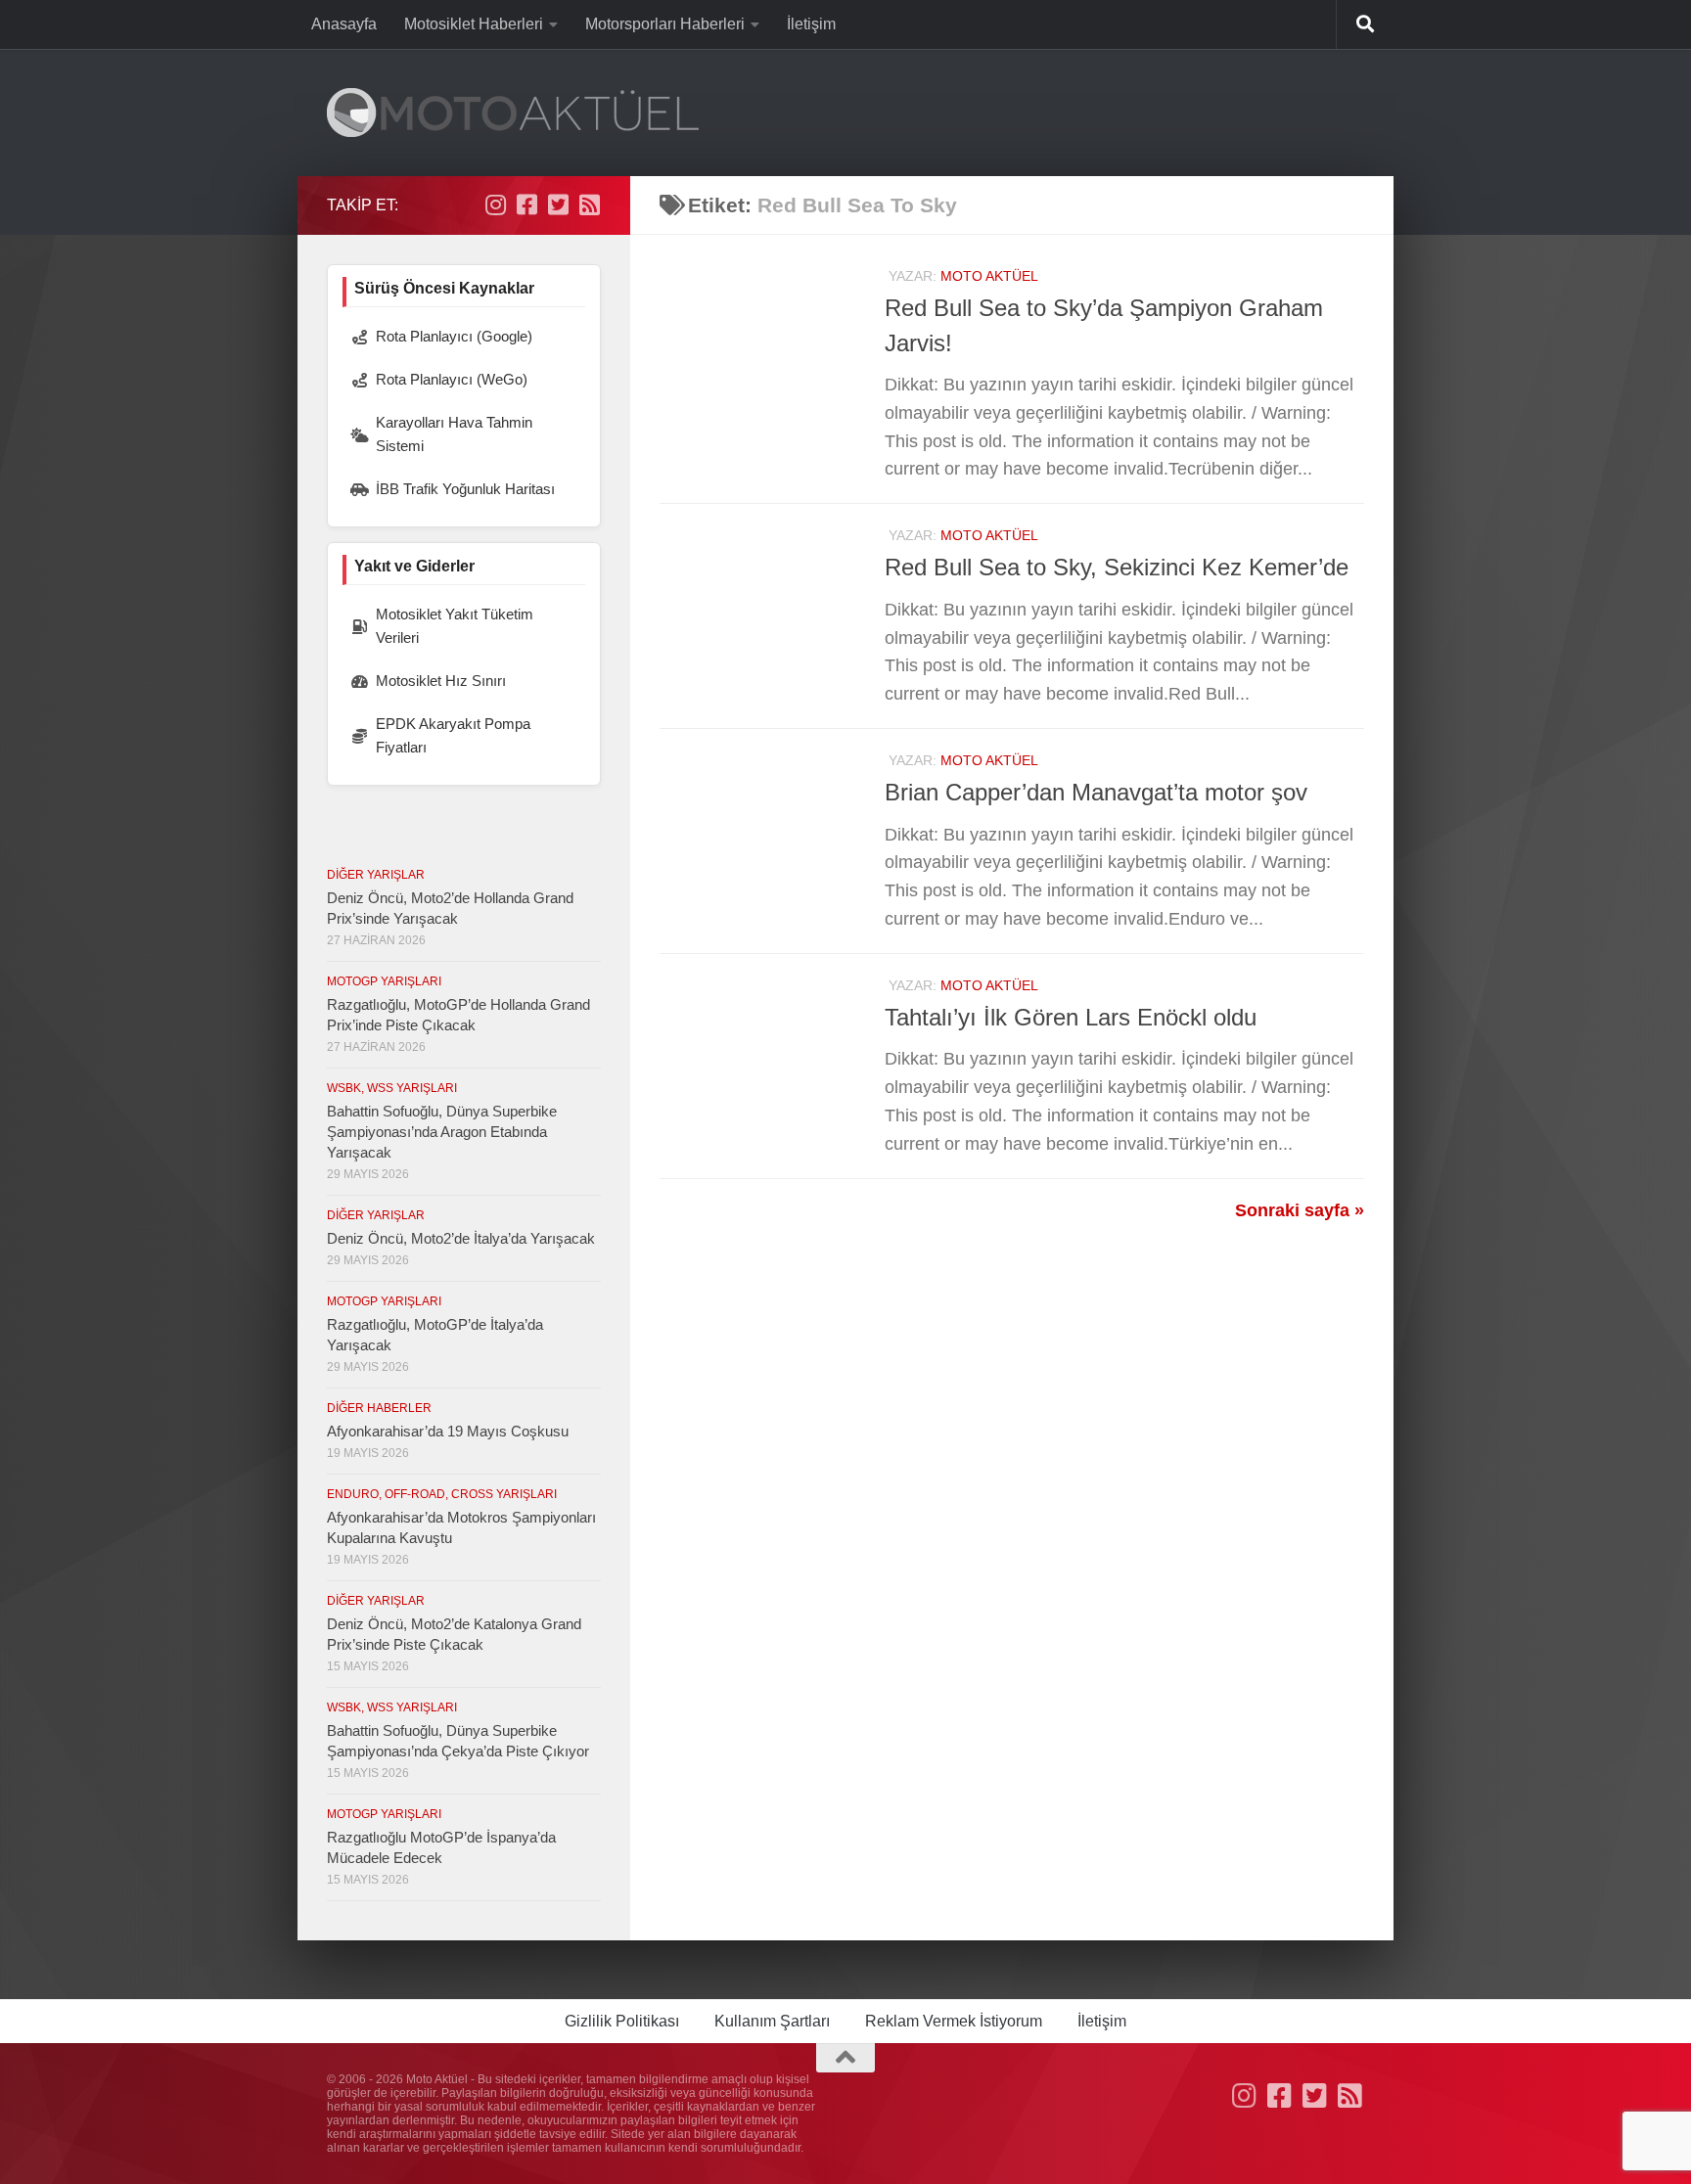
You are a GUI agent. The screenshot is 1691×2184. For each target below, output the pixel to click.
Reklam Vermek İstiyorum (954, 2021)
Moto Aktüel (989, 276)
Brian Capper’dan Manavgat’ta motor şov (1096, 793)
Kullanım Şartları (772, 2021)
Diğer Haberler (379, 1408)
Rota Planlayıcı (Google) (454, 336)
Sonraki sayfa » (1300, 1210)
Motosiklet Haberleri (474, 24)
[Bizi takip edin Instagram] (495, 205)
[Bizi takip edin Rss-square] (589, 205)
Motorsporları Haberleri (665, 24)
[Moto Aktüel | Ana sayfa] (513, 113)
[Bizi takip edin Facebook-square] (526, 205)
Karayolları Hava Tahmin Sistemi (454, 434)
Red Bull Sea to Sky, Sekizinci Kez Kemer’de (1117, 568)
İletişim (811, 24)
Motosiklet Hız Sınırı (441, 681)
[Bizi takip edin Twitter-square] (558, 205)
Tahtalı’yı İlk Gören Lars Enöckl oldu (1071, 1018)
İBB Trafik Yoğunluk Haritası (465, 489)
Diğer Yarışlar (376, 875)
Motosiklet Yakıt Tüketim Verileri (455, 626)
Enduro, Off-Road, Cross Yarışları (442, 1494)
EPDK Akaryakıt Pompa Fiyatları (453, 735)
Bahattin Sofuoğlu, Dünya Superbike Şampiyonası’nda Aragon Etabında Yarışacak (442, 1132)
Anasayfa (344, 24)
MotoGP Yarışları (384, 981)
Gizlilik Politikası (622, 2021)
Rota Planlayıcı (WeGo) (452, 379)
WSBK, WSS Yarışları (392, 1088)
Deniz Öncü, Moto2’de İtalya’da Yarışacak (461, 1238)
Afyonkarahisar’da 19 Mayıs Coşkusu (448, 1431)
